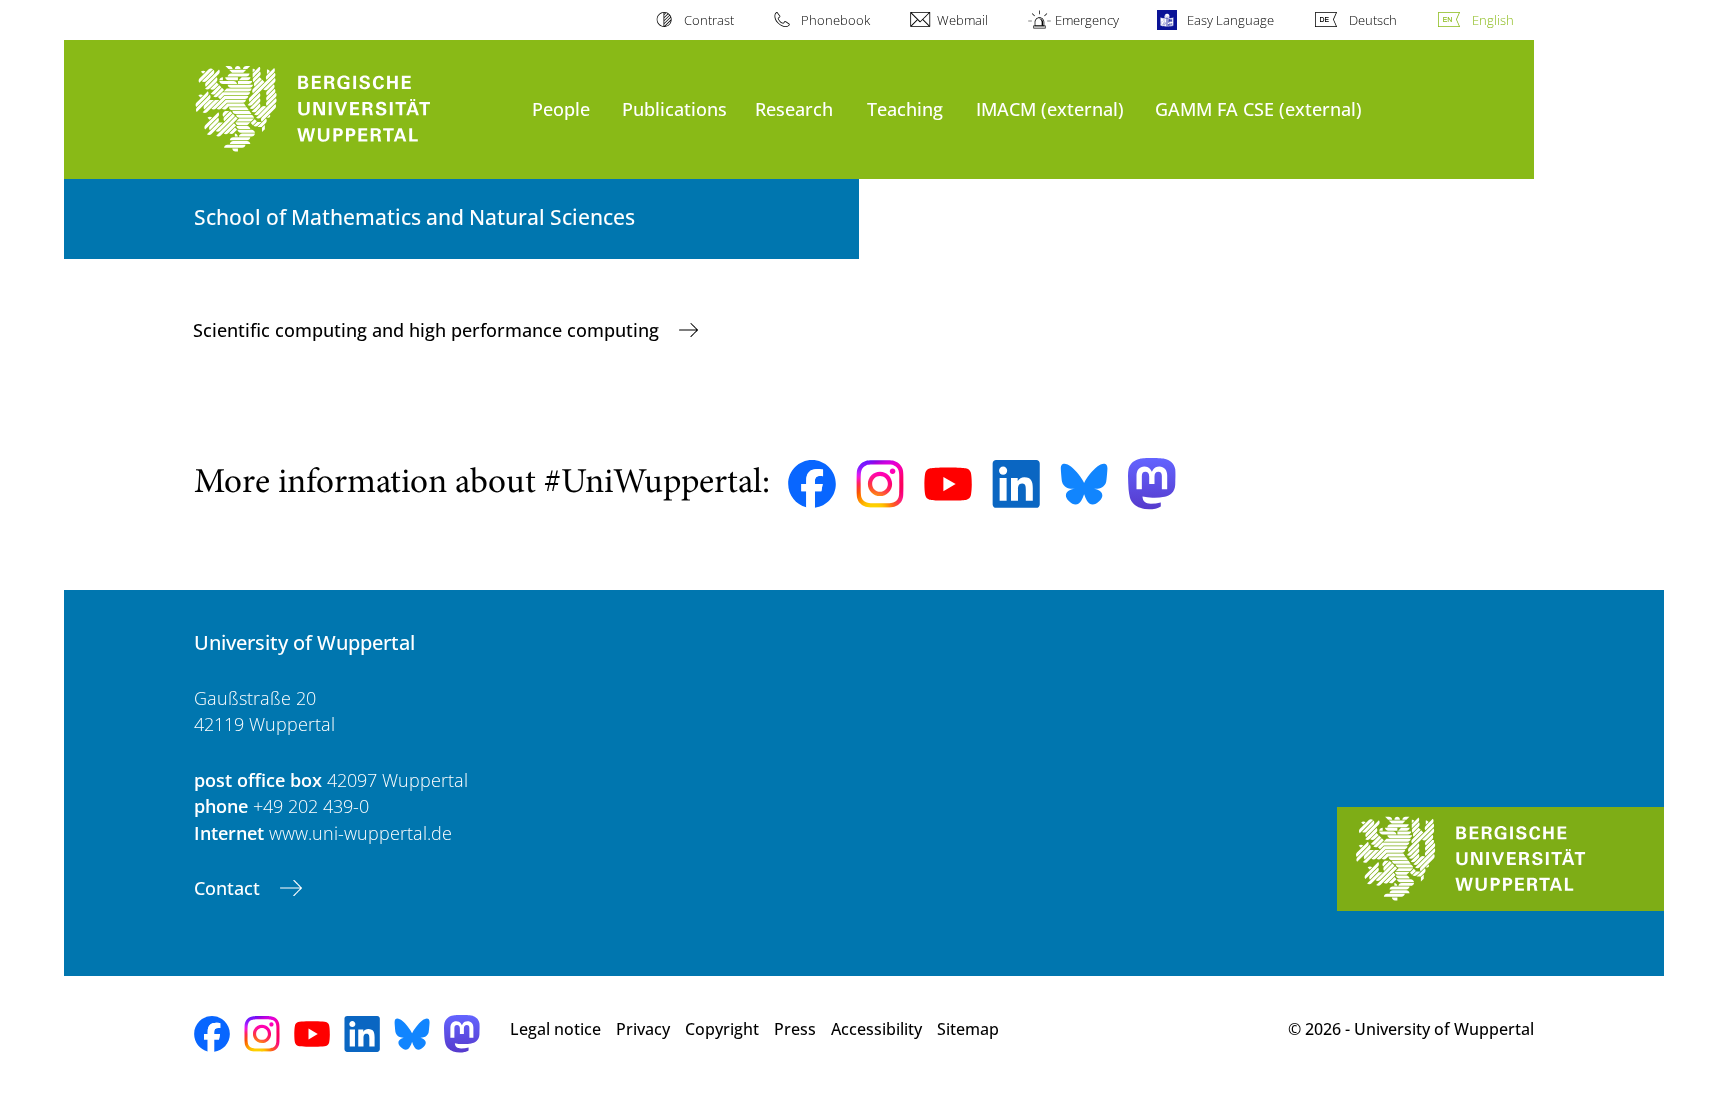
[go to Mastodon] (1152, 483)
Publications (674, 108)
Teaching (905, 108)
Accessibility (876, 1029)
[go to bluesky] (1084, 484)
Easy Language (1230, 20)
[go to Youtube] (948, 484)
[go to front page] (353, 109)
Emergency (1087, 20)
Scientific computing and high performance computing (428, 330)
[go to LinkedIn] (1016, 483)
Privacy (643, 1029)
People (561, 108)
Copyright (722, 1029)
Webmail (962, 20)
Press (795, 1029)
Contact (229, 888)
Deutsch (1373, 20)
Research (794, 108)
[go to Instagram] (880, 484)
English (1493, 20)
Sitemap (968, 1029)
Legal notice (555, 1029)
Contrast (708, 20)
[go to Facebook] (812, 484)
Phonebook (835, 20)
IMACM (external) (1050, 108)
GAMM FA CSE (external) (1258, 108)
